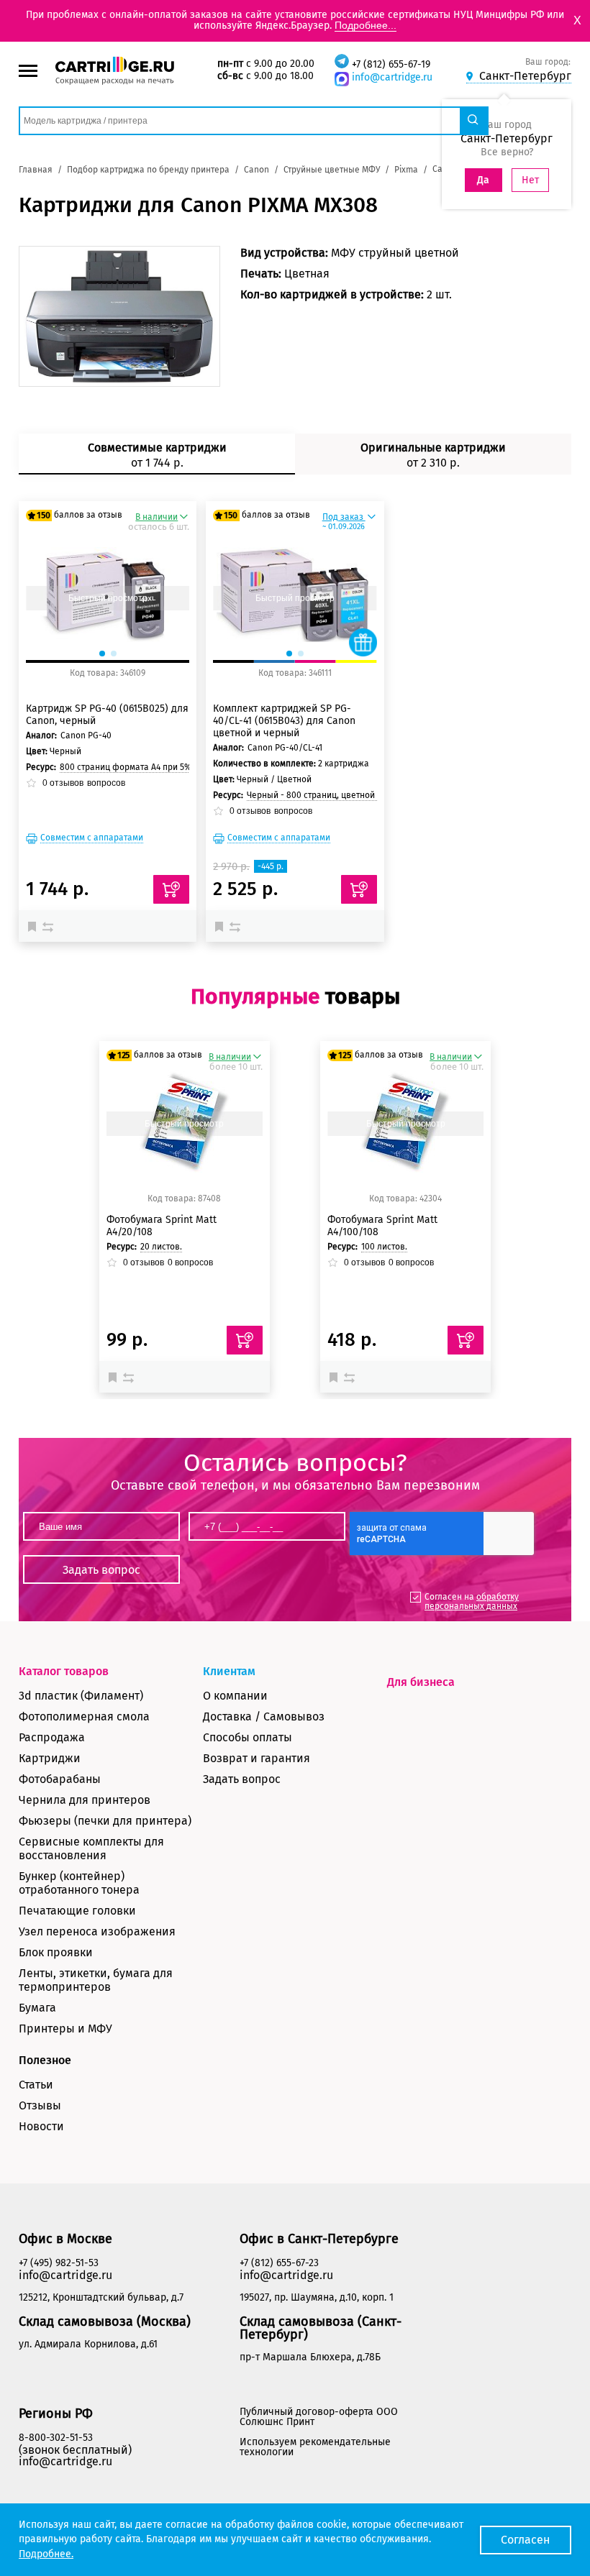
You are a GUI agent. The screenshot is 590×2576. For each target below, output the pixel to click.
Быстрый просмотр (108, 598)
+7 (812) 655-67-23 (279, 2263)
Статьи (36, 2085)
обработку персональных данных (472, 1601)
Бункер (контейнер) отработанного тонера (79, 1883)
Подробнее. (46, 2554)
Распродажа (52, 1737)
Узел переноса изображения (97, 1931)
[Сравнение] (50, 926)
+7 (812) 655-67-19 (391, 64)
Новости (41, 2126)
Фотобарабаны (60, 1779)
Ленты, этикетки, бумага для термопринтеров (96, 1980)
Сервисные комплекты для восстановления (91, 1848)
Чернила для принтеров (85, 1800)
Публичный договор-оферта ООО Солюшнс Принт (319, 2417)
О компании (235, 1696)
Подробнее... (366, 25)
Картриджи (50, 1758)
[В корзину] (245, 1340)
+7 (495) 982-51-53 (59, 2263)
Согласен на (472, 1601)
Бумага (37, 2008)
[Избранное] (35, 926)
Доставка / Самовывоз (264, 1716)
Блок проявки (56, 1952)
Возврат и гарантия (257, 1758)
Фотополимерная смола (84, 1716)
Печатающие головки (77, 1911)
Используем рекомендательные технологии (315, 2447)
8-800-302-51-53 (56, 2438)
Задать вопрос (242, 1779)
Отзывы (40, 2105)
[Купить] (171, 889)
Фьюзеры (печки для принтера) (105, 1821)
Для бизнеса (421, 1682)
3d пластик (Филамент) (81, 1696)
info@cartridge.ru (392, 77)
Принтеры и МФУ (65, 2029)
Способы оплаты (248, 1737)
